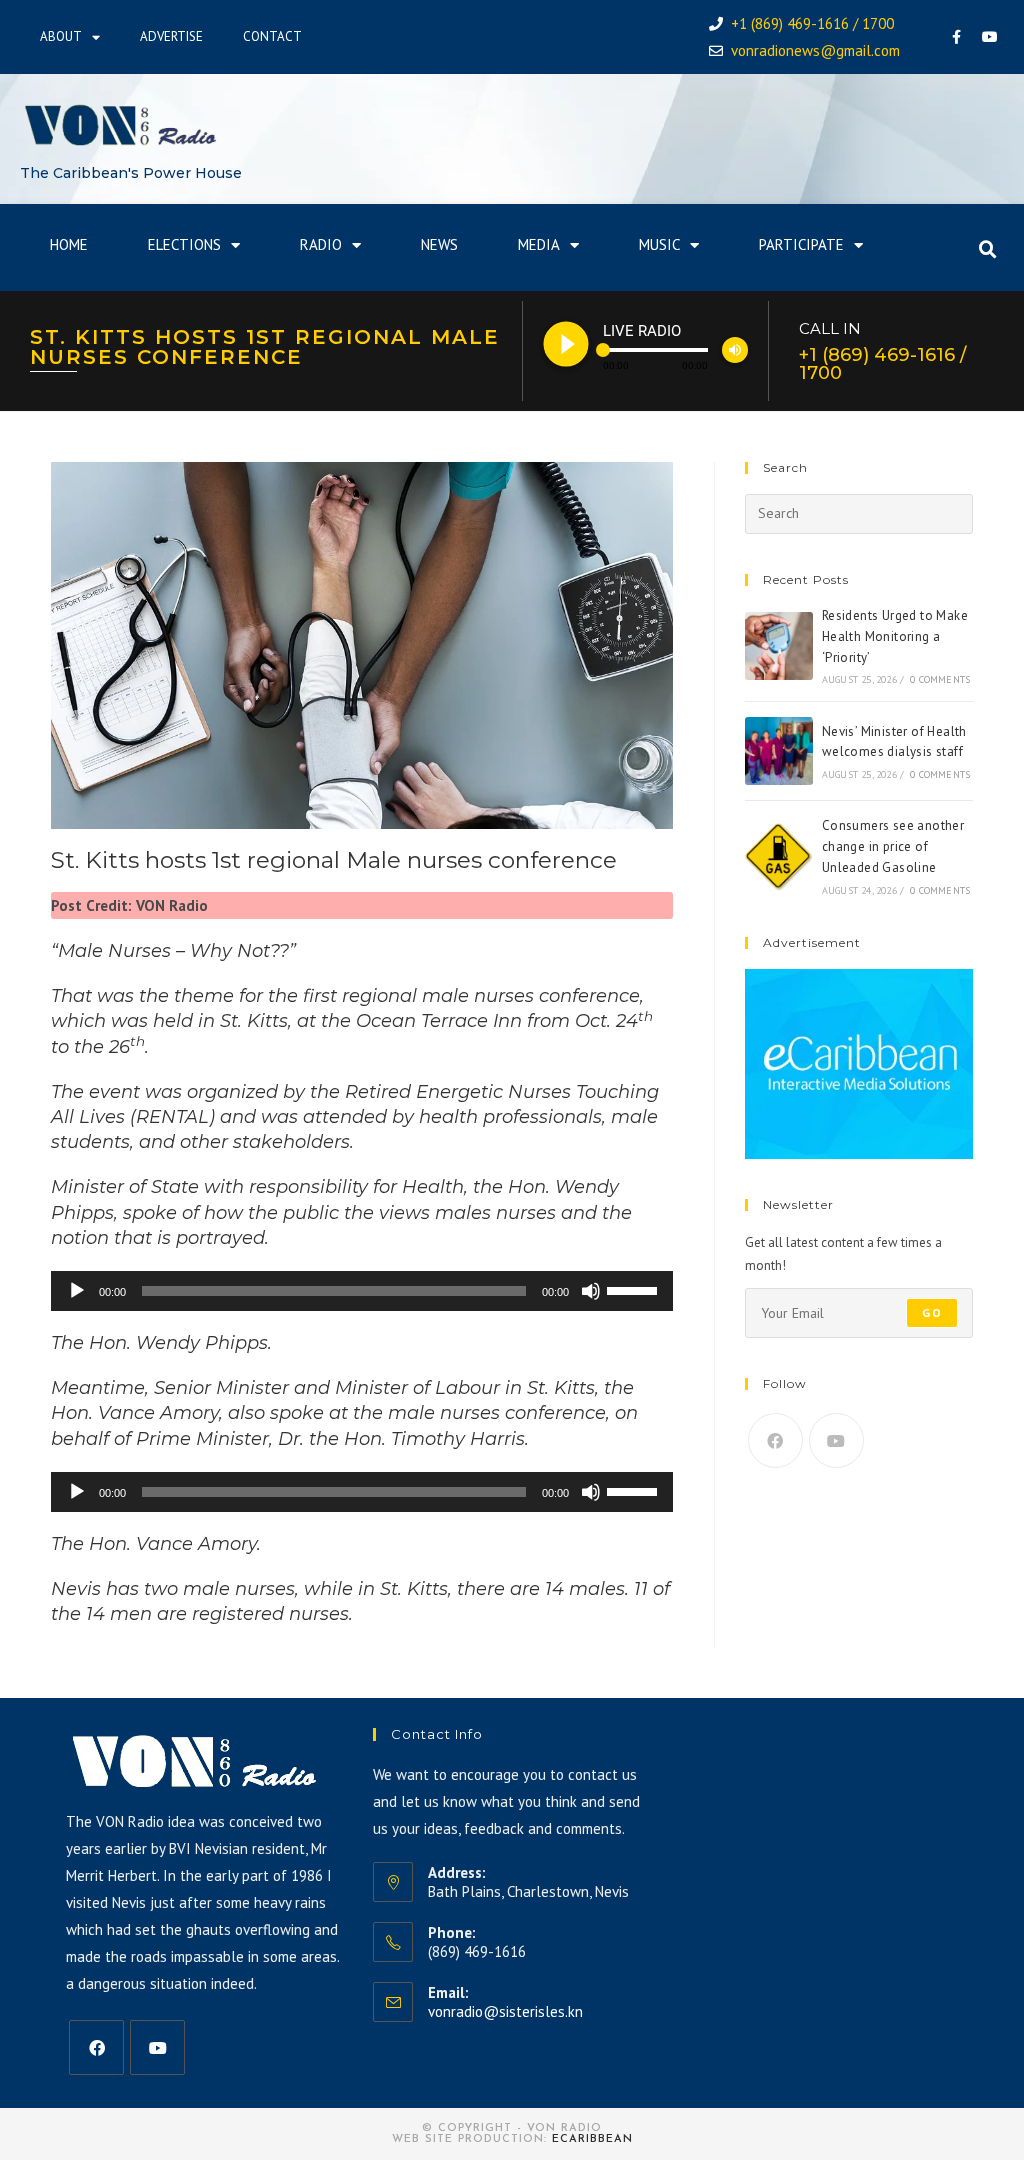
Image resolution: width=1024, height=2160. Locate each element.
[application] (362, 1291)
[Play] (77, 1291)
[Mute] (591, 1291)
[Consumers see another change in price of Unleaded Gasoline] (779, 857)
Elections (184, 244)
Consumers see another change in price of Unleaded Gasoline (893, 846)
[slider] (635, 1289)
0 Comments (940, 679)
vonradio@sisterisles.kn (505, 2011)
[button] (988, 250)
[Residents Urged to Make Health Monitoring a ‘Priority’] (779, 646)
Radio (321, 244)
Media (539, 244)
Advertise (171, 36)
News (439, 244)
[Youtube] (990, 37)
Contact (272, 36)
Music (659, 244)
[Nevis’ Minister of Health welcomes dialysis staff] (779, 751)
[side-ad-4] (859, 1062)
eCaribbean (592, 2139)
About (61, 36)
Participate (801, 244)
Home (69, 244)
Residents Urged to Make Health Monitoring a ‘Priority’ (895, 636)
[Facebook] (957, 37)
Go (931, 1312)
